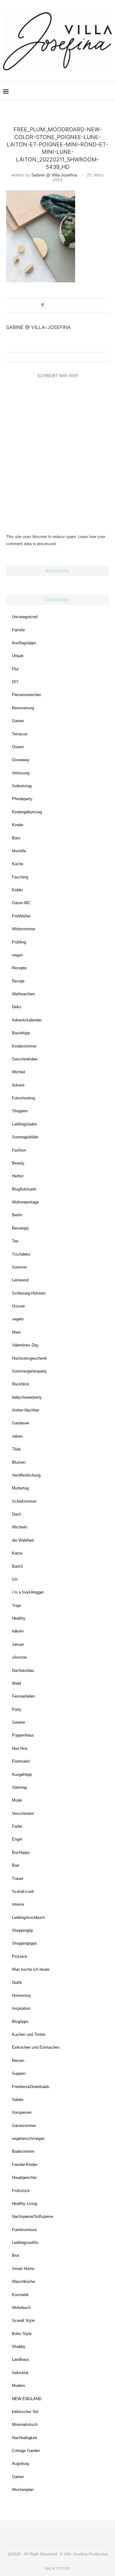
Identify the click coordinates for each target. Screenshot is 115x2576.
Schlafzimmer (24, 1501)
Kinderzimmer (24, 1046)
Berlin (17, 1215)
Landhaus (21, 2359)
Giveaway (21, 760)
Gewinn (19, 1722)
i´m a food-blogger (28, 1592)
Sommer (19, 1267)
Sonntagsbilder (25, 1137)
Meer (16, 1332)
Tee (15, 1241)
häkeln (18, 1631)
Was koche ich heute (31, 1969)
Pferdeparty (22, 799)
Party (17, 1709)
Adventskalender (27, 1020)
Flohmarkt (21, 1761)
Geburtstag (22, 786)
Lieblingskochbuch (28, 1917)
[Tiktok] (100, 92)
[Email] (87, 92)
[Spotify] (94, 92)
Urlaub (18, 656)
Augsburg (20, 2464)
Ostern (18, 747)
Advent (18, 1085)
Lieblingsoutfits (25, 2243)
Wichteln (20, 1527)
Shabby (19, 2347)
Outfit (17, 1983)
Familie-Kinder (25, 2165)
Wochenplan (23, 2490)
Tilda (16, 1449)
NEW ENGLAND (27, 2399)
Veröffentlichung (26, 1475)
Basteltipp (21, 1033)
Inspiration (21, 2008)
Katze (17, 1553)
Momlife (19, 851)
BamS (17, 1566)
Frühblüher (21, 916)
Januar (18, 1644)
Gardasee (21, 1423)
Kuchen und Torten (29, 2034)
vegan (17, 955)
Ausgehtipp (22, 1774)
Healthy (19, 1618)
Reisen (18, 2061)
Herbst (18, 1176)
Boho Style (22, 2334)
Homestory (22, 1995)
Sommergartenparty (29, 1371)
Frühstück (21, 2191)
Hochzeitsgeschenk (29, 1358)
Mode (17, 1800)
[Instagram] (68, 92)
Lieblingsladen (25, 1124)
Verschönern (23, 1813)
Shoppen (20, 1111)
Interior (18, 1904)
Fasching (20, 877)
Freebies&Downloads (31, 2087)
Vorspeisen (22, 2112)
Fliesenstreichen (27, 695)
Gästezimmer (24, 2126)
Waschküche (23, 2282)
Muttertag (20, 1488)
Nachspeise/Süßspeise (33, 2216)
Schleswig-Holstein (29, 1293)
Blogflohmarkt (24, 1189)
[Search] (109, 92)
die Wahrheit (23, 1540)
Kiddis (17, 890)
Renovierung (23, 708)
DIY (15, 682)
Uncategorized (25, 617)
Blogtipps (20, 2022)
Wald (16, 1683)
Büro (16, 838)
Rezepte (19, 968)
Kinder (18, 825)
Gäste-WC (21, 903)
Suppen (19, 2073)
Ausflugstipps (24, 643)
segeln (18, 1319)
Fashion (19, 1150)
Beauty (18, 1163)
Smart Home (23, 2269)
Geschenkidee (25, 1059)
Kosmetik (20, 2295)
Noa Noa (20, 1748)
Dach (17, 1514)
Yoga (16, 1605)
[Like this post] (46, 305)
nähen (17, 1436)
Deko (17, 1007)
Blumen (19, 1462)
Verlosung (21, 773)
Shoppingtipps (25, 1943)
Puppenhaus (23, 1735)
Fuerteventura (24, 2230)
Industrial (20, 2373)
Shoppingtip (22, 1930)
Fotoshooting (23, 1098)
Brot (16, 2255)
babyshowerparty (27, 1397)
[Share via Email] (69, 305)
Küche (18, 864)
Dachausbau (23, 1670)
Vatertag (19, 1787)
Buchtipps (21, 1852)
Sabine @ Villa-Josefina (54, 175)
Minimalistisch (25, 2425)
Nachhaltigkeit (25, 2438)
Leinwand (20, 1280)
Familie (18, 630)
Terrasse (20, 734)
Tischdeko (21, 1254)
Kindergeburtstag (27, 812)
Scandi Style (23, 2320)
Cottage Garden (26, 2451)
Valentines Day (25, 1345)
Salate (18, 2100)
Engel (17, 1839)
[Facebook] (81, 92)
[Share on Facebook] (52, 305)
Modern (19, 2386)
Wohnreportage (25, 1202)
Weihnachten (23, 994)
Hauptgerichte (24, 2177)
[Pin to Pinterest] (64, 305)
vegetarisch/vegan (28, 2138)
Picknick (20, 1956)
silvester (19, 1657)
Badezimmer (23, 2151)
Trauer (18, 1879)
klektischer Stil (25, 2412)
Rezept (18, 981)
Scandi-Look (23, 1891)
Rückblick (21, 1384)
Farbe (17, 1826)
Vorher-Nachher (26, 1410)
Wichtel (19, 1072)
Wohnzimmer (24, 929)
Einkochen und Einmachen (36, 2047)
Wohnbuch (21, 2308)
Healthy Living (25, 2204)
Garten (18, 721)
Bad (15, 1865)
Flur (15, 669)
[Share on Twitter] (58, 305)
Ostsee (18, 1306)
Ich (15, 1579)
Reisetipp (20, 1228)
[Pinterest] (74, 92)
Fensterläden (23, 1696)
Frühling (19, 942)
